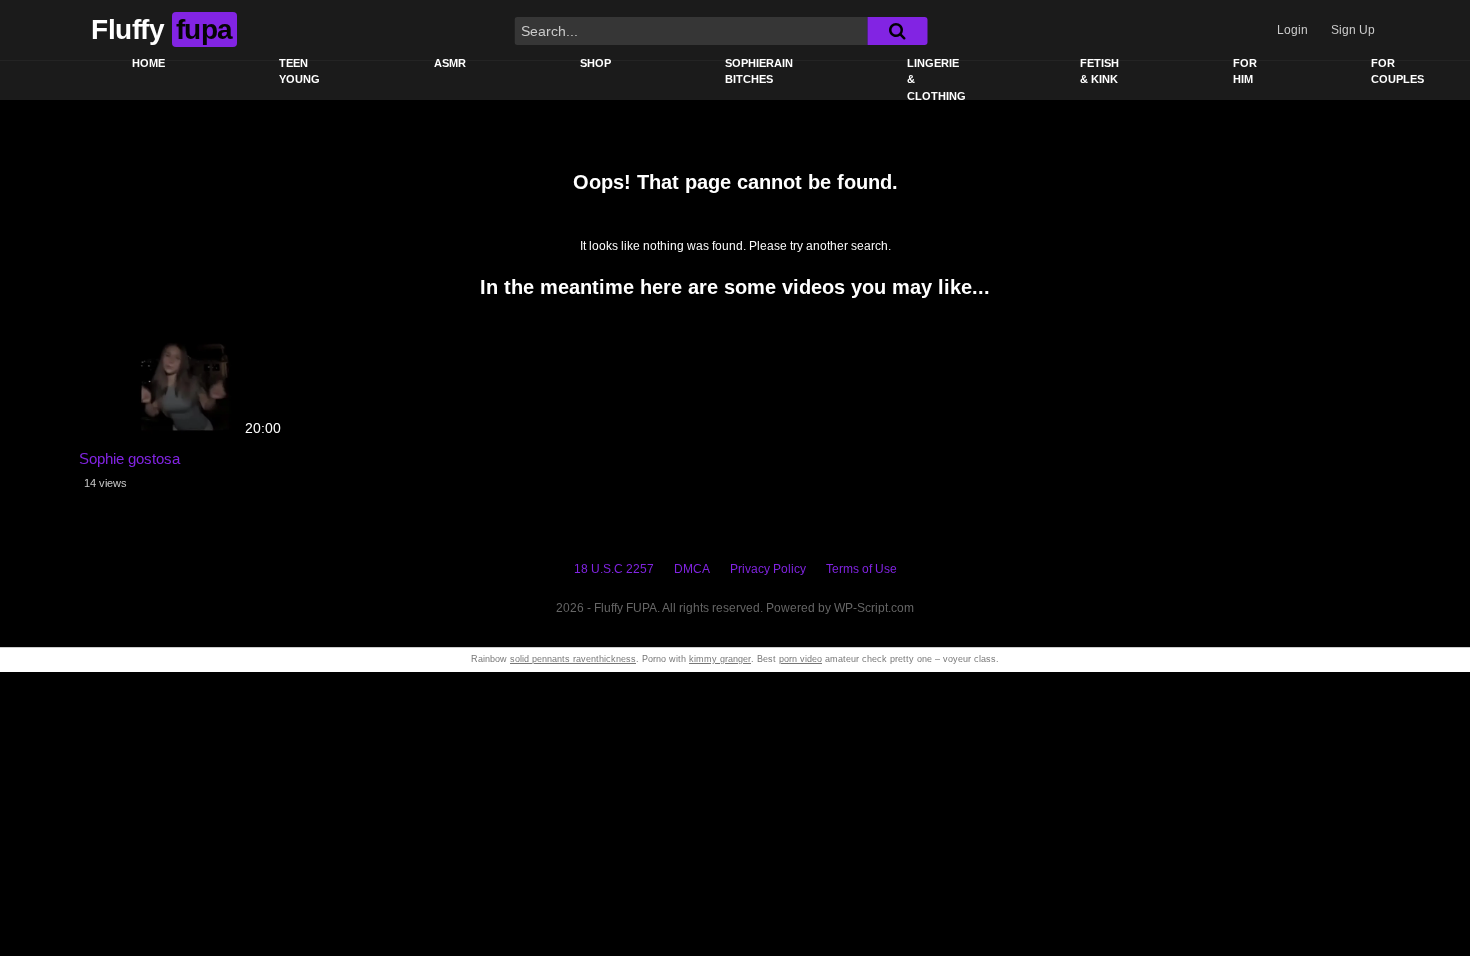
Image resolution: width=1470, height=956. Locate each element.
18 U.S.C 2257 (614, 569)
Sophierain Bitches (759, 71)
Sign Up (1353, 30)
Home (148, 63)
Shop (595, 63)
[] (897, 31)
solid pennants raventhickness (573, 659)
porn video (800, 659)
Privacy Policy (768, 569)
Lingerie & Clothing (936, 79)
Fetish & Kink (1099, 71)
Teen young (299, 71)
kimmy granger (720, 659)
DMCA (692, 569)
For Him (1245, 71)
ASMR (450, 63)
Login (1292, 30)
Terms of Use (861, 569)
